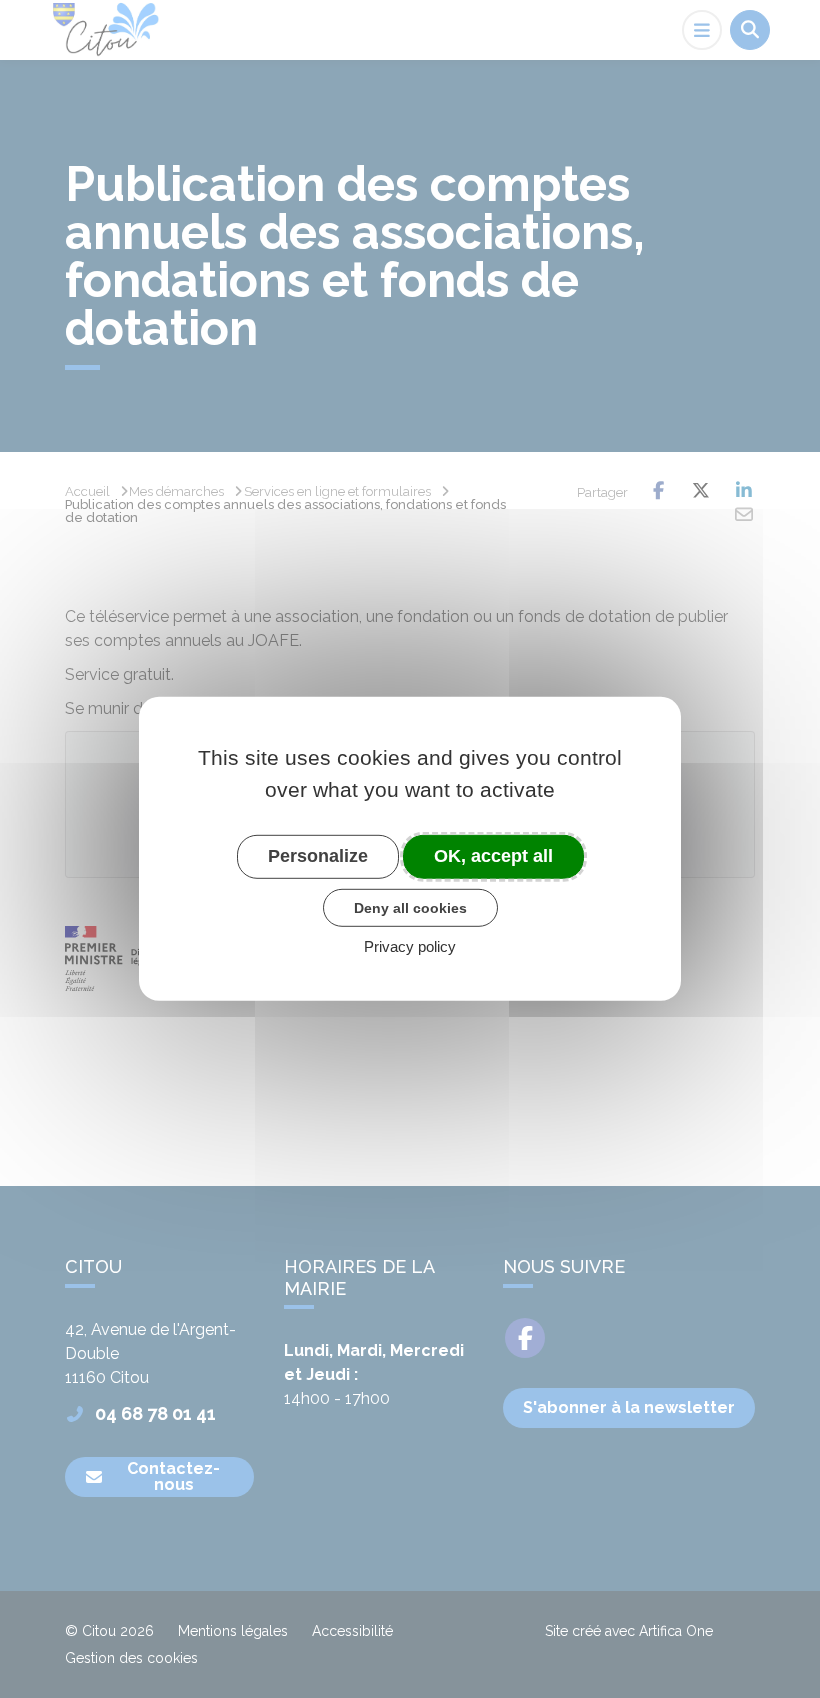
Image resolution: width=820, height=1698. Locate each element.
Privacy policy (410, 946)
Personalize (318, 856)
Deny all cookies (410, 907)
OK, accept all (493, 856)
